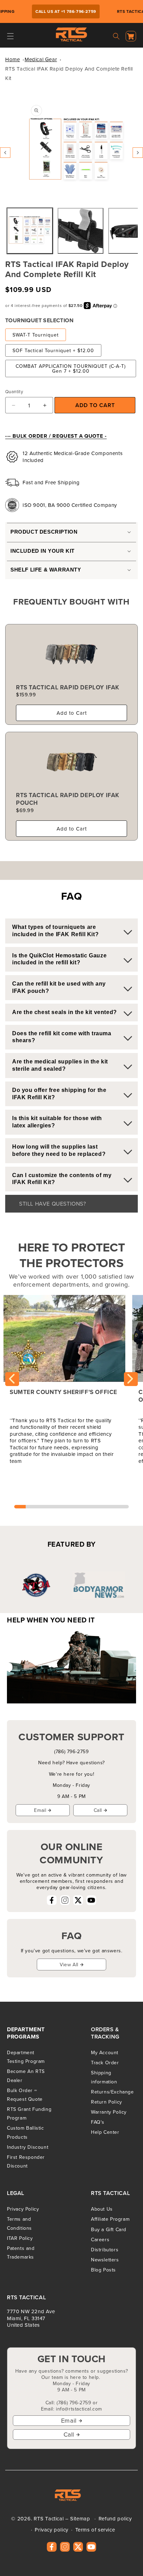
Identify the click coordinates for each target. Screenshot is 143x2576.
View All (69, 1965)
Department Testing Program (26, 2057)
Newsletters (105, 2260)
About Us (102, 2209)
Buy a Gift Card (109, 2229)
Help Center (105, 2132)
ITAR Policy (20, 2238)
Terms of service (95, 2530)
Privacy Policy (23, 2209)
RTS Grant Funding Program (29, 2113)
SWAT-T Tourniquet (36, 335)
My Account (105, 2052)
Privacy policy (51, 2530)
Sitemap (80, 2518)
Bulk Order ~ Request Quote (25, 2095)
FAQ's (98, 2122)
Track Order (105, 2063)
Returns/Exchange (112, 2092)
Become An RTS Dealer (26, 2076)
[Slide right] (138, 153)
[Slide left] (5, 153)
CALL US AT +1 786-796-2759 (59, 11)
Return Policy (107, 2102)
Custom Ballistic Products (26, 2132)
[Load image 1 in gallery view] (30, 231)
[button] (10, 36)
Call (98, 1810)
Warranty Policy (109, 2112)
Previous (12, 1379)
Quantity (14, 391)
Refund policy (115, 2518)
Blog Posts (103, 2270)
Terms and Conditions (19, 2223)
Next (131, 1379)
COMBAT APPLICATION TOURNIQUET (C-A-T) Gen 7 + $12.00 (71, 368)
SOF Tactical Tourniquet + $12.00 (53, 350)
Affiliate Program (110, 2219)
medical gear (41, 59)
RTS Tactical (49, 2518)
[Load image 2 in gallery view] (81, 231)
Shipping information (104, 2077)
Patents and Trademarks (21, 2253)
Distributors (105, 2250)
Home (12, 59)
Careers (100, 2239)
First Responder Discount (26, 2161)
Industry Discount (28, 2147)
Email (40, 1810)
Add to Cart (72, 713)
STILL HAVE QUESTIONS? (53, 1204)
